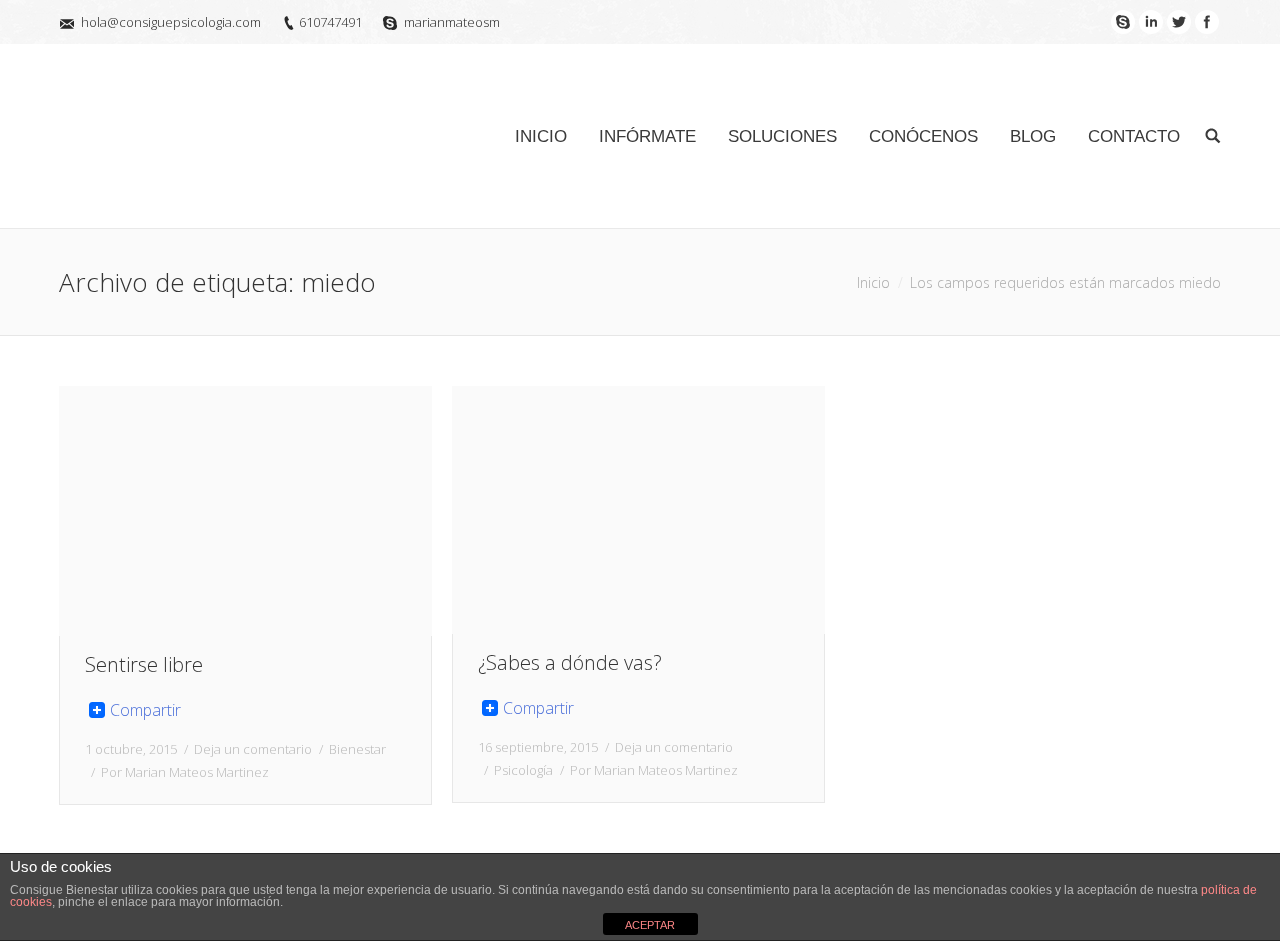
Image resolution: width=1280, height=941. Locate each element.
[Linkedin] (1151, 22)
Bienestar (357, 749)
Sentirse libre (144, 664)
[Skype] (1123, 22)
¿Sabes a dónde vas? (570, 662)
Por (185, 772)
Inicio (873, 282)
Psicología (523, 770)
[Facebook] (1207, 22)
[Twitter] (1179, 22)
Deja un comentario (253, 749)
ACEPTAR (650, 925)
